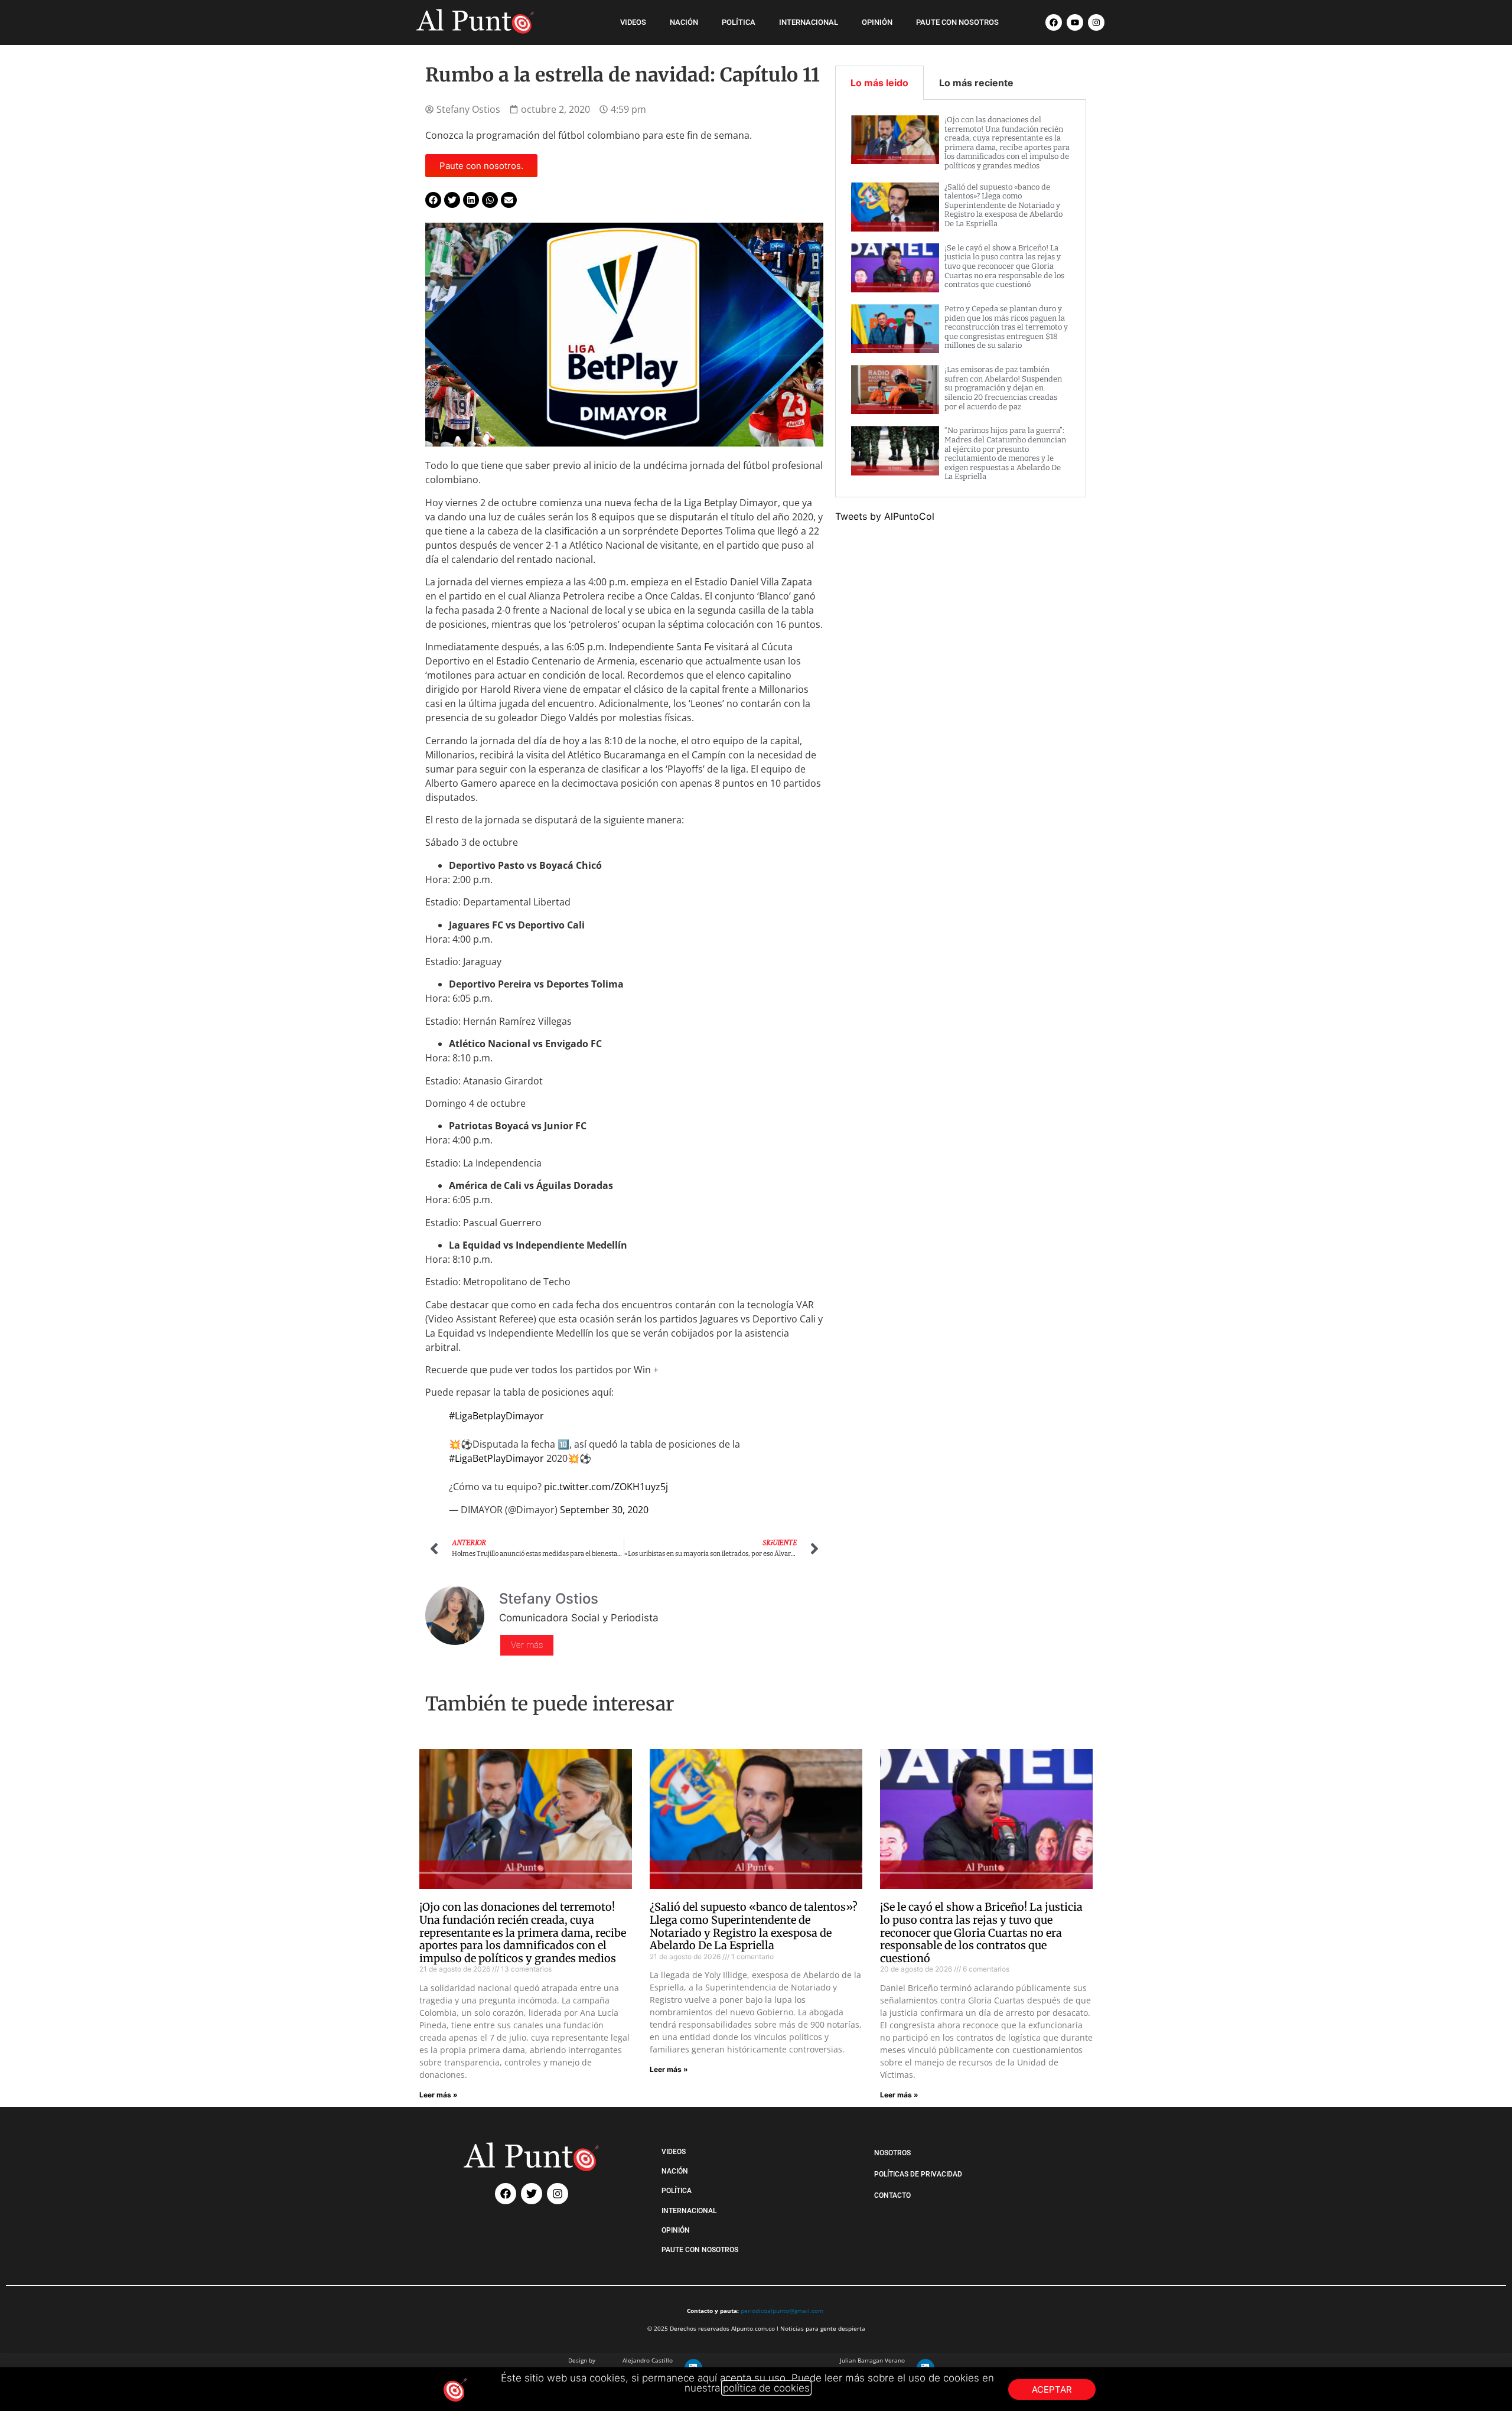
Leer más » (439, 2095)
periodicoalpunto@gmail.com (782, 2311)
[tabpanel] (961, 299)
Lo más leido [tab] (879, 83)
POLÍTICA (739, 22)
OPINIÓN (877, 22)
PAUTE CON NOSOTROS (957, 22)
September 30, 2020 (604, 1510)
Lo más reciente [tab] (976, 83)
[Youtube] (1075, 22)
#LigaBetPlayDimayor (496, 1458)
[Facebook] (1054, 22)
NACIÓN (684, 22)
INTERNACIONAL (809, 22)
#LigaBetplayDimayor (496, 1416)
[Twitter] (532, 2194)
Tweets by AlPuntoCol (885, 516)
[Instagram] (1096, 22)
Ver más (527, 1645)
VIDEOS (633, 22)
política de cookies (766, 2388)
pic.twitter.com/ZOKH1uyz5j (606, 1487)
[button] (433, 200)
